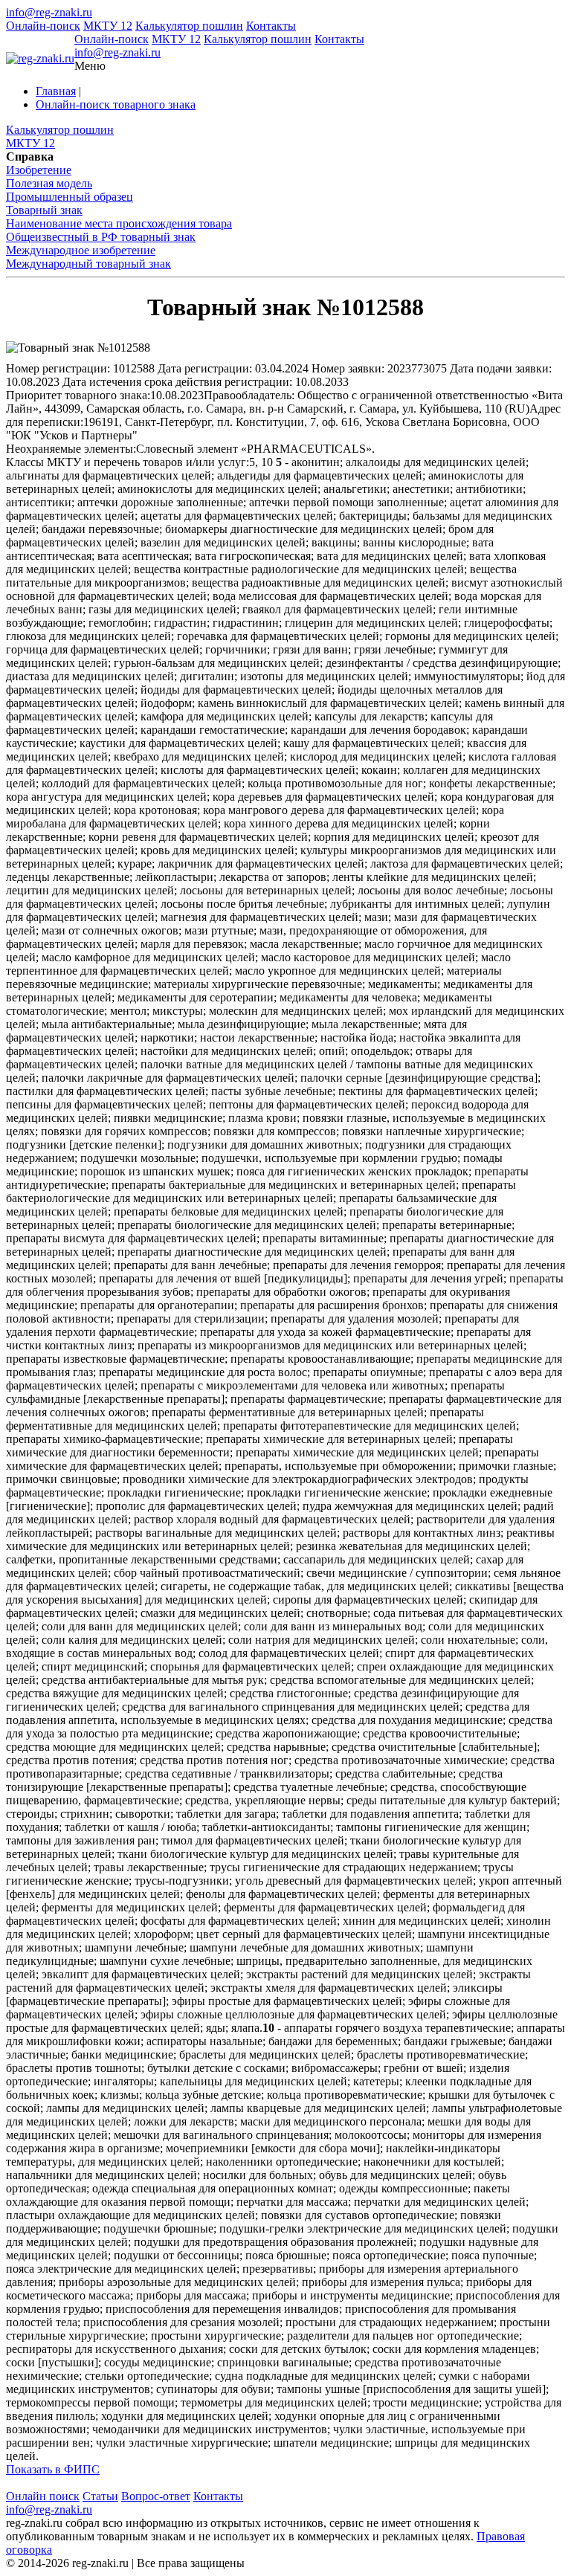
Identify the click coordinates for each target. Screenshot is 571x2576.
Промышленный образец (70, 197)
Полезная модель (49, 183)
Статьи (100, 2496)
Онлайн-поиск (43, 26)
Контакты (271, 26)
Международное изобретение (81, 250)
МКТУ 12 (108, 26)
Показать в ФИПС (53, 2469)
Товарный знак (44, 210)
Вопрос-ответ (156, 2496)
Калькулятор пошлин (189, 26)
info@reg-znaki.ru (49, 12)
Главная (56, 91)
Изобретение (39, 170)
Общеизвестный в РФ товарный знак (101, 237)
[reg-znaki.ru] (40, 59)
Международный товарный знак (88, 264)
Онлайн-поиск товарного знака (116, 104)
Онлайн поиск (43, 2496)
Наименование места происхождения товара (119, 223)
